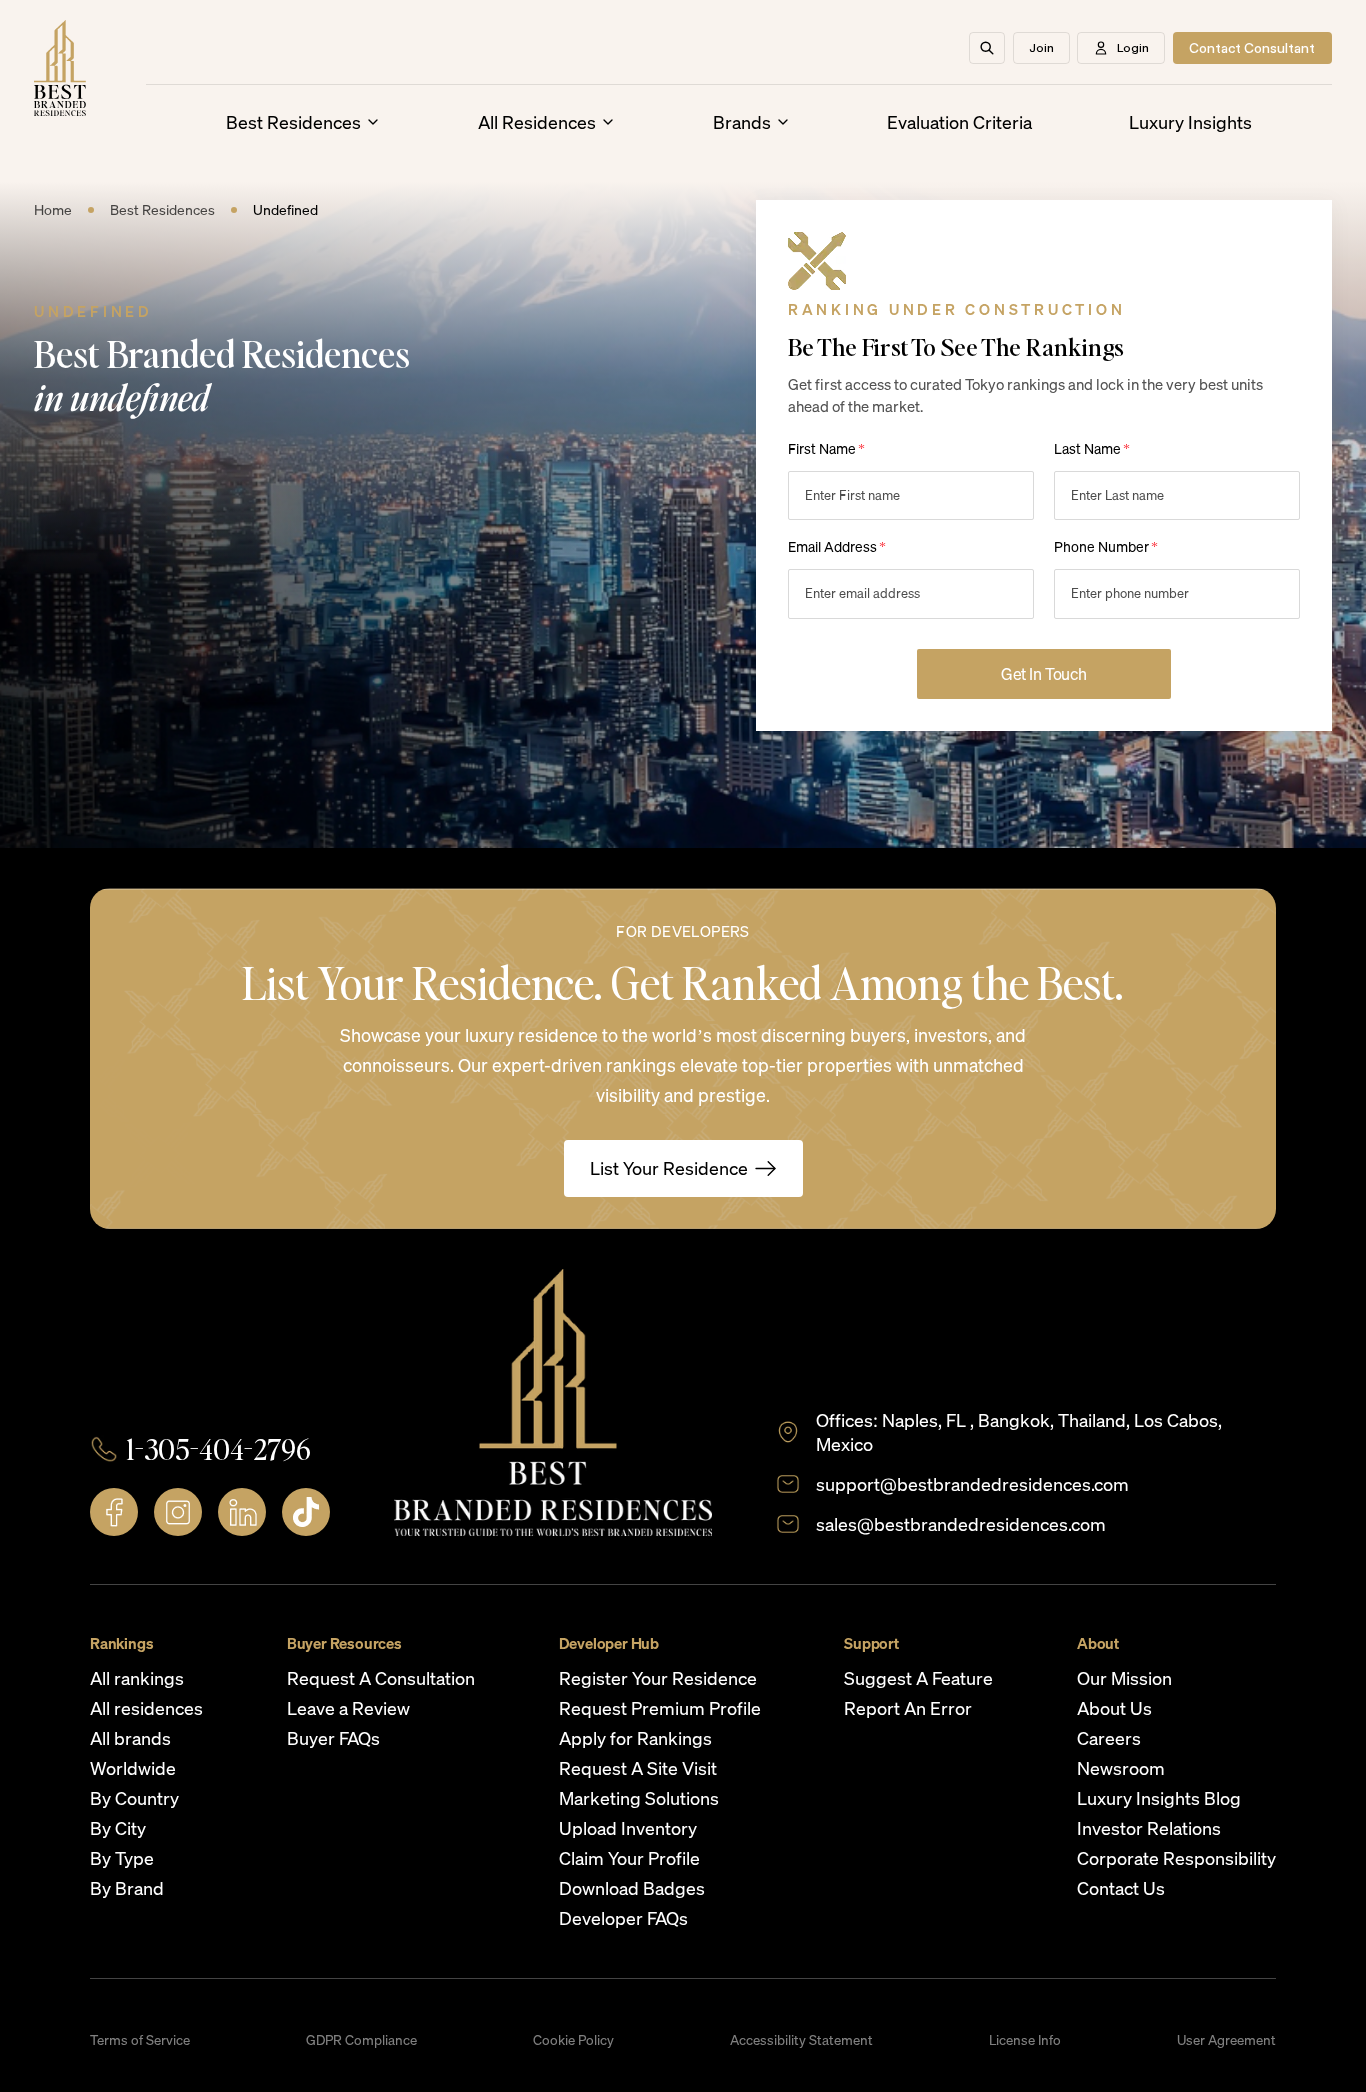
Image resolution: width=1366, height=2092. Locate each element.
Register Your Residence (658, 1678)
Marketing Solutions (639, 1798)
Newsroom (1121, 1768)
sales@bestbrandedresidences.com (961, 1524)
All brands (130, 1738)
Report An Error (908, 1708)
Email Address (837, 546)
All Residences (537, 122)
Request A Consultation (381, 1678)
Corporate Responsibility (1176, 1858)
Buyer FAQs (333, 1738)
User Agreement (1226, 2040)
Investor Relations (1149, 1828)
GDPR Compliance (361, 2040)
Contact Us (1121, 1888)
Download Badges (632, 1888)
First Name (826, 448)
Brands (742, 122)
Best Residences (293, 122)
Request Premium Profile (660, 1708)
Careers (1109, 1738)
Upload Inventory (628, 1828)
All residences (146, 1708)
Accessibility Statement (801, 2040)
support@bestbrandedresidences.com (972, 1484)
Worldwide (133, 1768)
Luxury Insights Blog (1159, 1798)
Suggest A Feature (918, 1678)
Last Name (1092, 448)
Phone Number (1106, 546)
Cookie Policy (573, 2040)
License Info (1025, 2040)
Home (53, 209)
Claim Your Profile (629, 1858)
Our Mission (1124, 1678)
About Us (1114, 1708)
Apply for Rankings (635, 1738)
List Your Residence (669, 1168)
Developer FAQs (623, 1918)
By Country (134, 1798)
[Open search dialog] (987, 48)
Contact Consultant (1252, 48)
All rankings (137, 1678)
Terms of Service (140, 2040)
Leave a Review (348, 1708)
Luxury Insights (1190, 122)
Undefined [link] (285, 209)
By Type (122, 1858)
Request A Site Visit (638, 1768)
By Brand (127, 1888)
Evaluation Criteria (959, 122)
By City (118, 1828)
